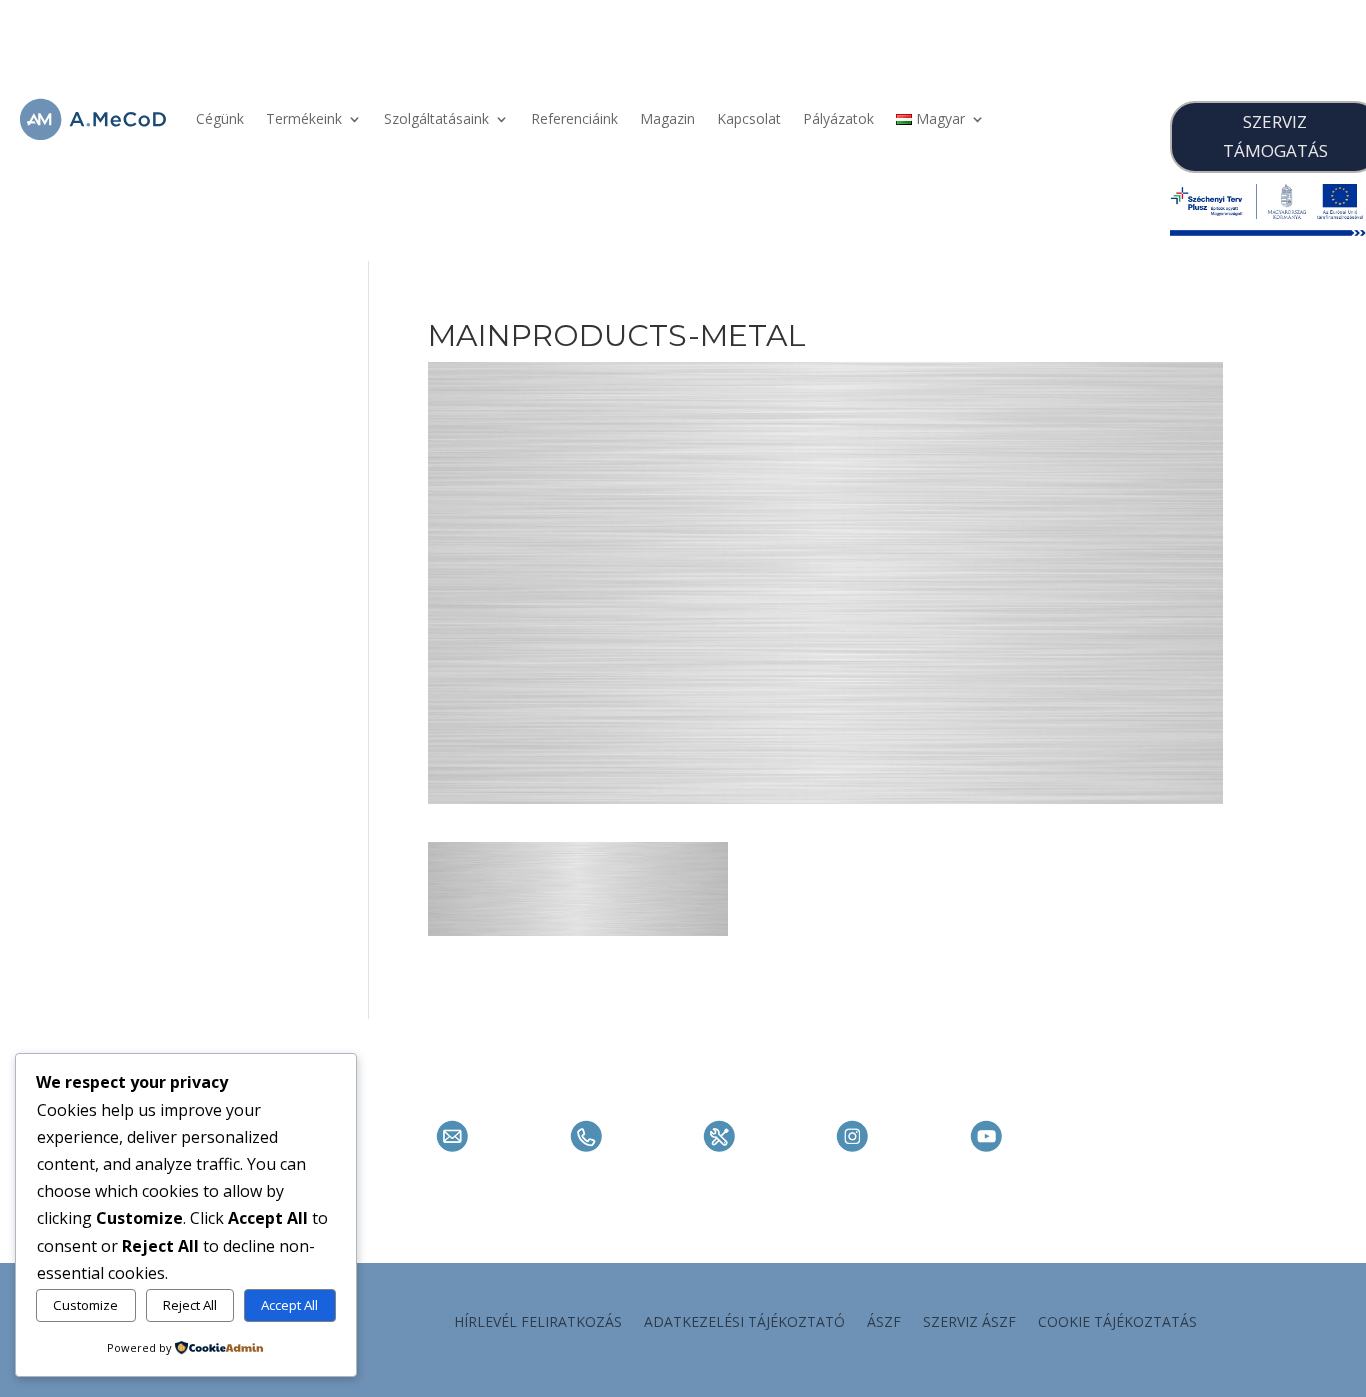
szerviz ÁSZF (969, 1323)
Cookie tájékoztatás (1117, 1323)
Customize (85, 1305)
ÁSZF (884, 1323)
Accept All (289, 1305)
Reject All (190, 1305)
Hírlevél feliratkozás (538, 1323)
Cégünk (220, 118)
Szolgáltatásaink (436, 118)
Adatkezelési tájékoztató (744, 1323)
